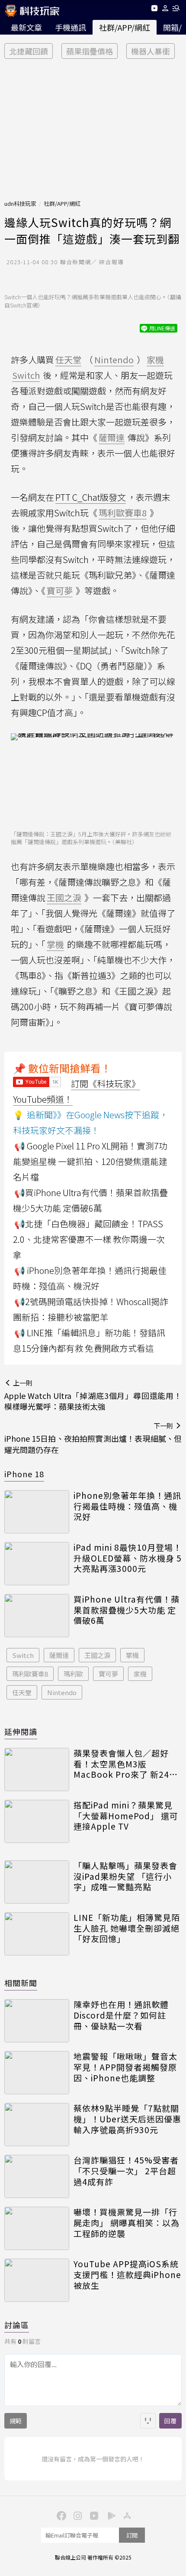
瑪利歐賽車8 (30, 1674)
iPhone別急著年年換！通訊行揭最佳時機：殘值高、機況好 (127, 1506)
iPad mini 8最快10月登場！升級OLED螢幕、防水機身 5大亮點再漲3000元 (128, 1558)
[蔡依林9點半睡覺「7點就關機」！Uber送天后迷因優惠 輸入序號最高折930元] (37, 2125)
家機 (140, 1674)
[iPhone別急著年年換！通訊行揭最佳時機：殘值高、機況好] (37, 1512)
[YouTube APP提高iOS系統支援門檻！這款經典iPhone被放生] (37, 2280)
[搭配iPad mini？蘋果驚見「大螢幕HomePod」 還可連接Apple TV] (37, 1821)
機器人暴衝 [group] (151, 51)
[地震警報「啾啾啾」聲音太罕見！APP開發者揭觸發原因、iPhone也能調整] (37, 2073)
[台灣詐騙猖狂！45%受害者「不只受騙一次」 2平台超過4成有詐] (37, 2176)
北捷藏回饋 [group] (29, 51)
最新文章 (26, 27)
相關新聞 (21, 1983)
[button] (165, 10)
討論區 (17, 2325)
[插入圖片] (148, 2421)
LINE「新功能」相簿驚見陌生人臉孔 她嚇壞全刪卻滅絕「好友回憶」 (127, 1928)
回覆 (170, 2421)
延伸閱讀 (21, 1731)
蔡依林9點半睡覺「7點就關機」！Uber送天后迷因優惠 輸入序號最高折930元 (127, 2119)
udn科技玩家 (20, 203)
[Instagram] (77, 2515)
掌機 (132, 1655)
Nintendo (62, 1692)
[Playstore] (109, 2515)
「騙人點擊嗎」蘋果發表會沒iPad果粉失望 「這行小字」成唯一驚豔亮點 (125, 1876)
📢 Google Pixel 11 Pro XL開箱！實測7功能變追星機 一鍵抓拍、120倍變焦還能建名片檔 (90, 1161)
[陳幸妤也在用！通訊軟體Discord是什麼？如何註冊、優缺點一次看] (37, 2021)
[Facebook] (60, 2515)
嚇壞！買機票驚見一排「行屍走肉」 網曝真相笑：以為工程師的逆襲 (127, 2223)
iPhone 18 (24, 1474)
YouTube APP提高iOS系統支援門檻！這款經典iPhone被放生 (127, 2275)
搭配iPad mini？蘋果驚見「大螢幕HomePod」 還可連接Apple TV (126, 1816)
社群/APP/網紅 (125, 27)
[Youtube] (154, 10)
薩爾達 (59, 1655)
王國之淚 (97, 1655)
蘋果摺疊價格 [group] (90, 51)
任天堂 (22, 1692)
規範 (16, 2421)
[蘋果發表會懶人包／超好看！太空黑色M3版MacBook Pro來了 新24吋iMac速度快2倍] (37, 1770)
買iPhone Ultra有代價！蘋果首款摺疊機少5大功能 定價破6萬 (127, 1610)
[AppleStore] (126, 2515)
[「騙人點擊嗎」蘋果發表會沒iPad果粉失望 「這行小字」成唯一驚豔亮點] (37, 1882)
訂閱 (132, 2535)
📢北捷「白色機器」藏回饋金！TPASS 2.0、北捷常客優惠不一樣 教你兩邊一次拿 (89, 1239)
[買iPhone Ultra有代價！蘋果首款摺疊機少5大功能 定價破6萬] (37, 1616)
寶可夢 (108, 1674)
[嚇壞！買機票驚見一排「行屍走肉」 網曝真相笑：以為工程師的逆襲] (37, 2228)
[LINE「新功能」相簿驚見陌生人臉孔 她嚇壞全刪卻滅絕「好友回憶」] (37, 1934)
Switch (23, 1655)
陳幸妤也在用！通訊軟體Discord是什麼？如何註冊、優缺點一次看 (121, 2015)
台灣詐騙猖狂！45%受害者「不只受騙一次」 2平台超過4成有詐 (126, 2171)
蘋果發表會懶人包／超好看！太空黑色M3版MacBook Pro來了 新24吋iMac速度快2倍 (126, 1764)
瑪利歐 (73, 1674)
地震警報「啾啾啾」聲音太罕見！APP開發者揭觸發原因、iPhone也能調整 (125, 2067)
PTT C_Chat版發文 (91, 497)
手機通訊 (71, 27)
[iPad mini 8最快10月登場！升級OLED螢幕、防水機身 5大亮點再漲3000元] (37, 1564)
